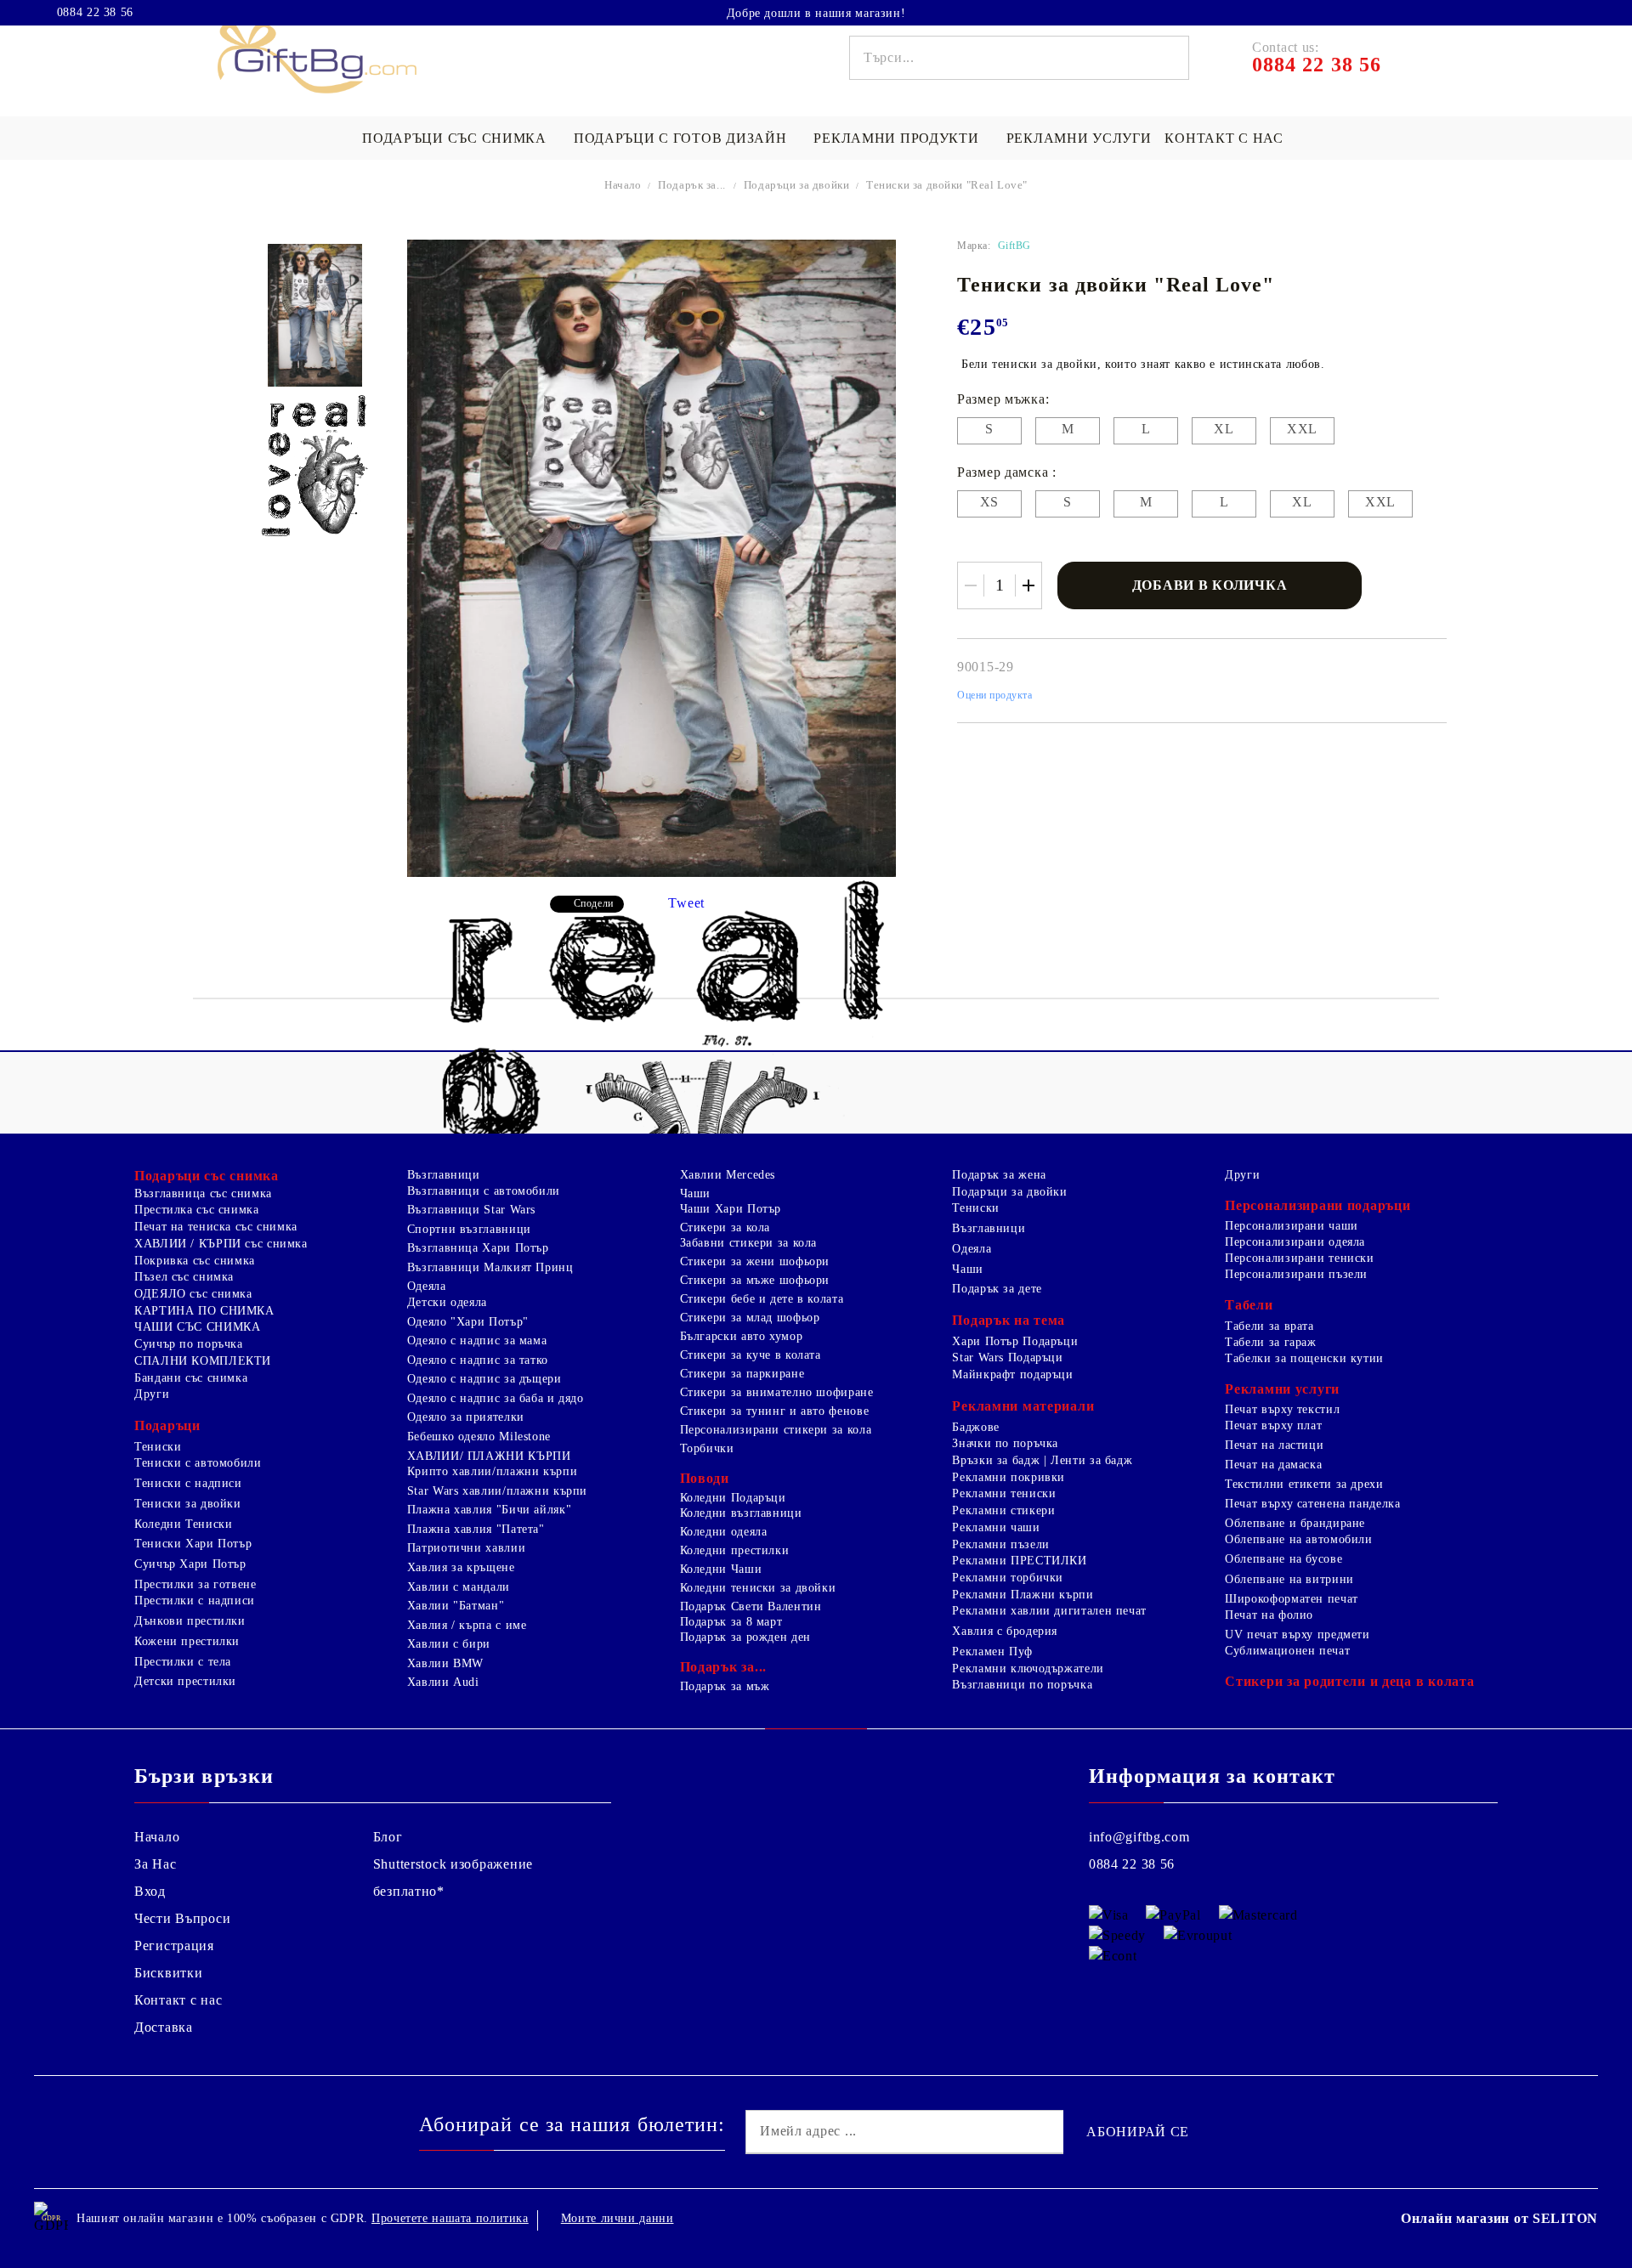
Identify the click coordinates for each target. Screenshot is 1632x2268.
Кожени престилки (187, 1641)
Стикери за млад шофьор (750, 1318)
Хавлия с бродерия (1005, 1631)
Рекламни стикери (1003, 1510)
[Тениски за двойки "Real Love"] (315, 315)
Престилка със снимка (197, 1210)
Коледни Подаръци (733, 1498)
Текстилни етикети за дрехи (1304, 1484)
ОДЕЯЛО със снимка (193, 1294)
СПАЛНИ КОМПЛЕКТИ (203, 1361)
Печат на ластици (1274, 1445)
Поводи (705, 1478)
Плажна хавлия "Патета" (476, 1529)
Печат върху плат (1273, 1425)
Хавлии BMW (445, 1663)
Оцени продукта (995, 695)
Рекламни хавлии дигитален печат (1049, 1611)
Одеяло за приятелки (466, 1417)
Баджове (975, 1427)
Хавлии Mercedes (728, 1175)
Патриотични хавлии (466, 1548)
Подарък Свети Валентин (751, 1606)
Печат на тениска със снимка (216, 1227)
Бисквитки (168, 1973)
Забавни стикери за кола (749, 1243)
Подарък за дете (997, 1289)
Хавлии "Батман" (456, 1606)
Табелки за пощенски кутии (1304, 1358)
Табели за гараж (1270, 1342)
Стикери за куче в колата (751, 1355)
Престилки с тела (183, 1662)
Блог (388, 1837)
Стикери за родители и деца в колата (1349, 1681)
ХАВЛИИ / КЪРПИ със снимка (221, 1244)
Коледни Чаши (721, 1569)
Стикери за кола (725, 1227)
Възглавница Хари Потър (478, 1248)
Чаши (696, 1193)
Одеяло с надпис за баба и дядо (496, 1398)
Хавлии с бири (449, 1644)
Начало (623, 185)
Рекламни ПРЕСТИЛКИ (1019, 1561)
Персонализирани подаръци (1317, 1205)
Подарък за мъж (725, 1686)
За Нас (155, 1864)
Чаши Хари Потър (731, 1209)
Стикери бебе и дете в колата (762, 1299)
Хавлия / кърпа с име (467, 1625)
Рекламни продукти (896, 138)
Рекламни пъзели (1000, 1544)
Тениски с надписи (188, 1483)
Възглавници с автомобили (484, 1191)
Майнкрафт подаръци (1012, 1374)
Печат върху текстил (1282, 1409)
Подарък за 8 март (731, 1622)
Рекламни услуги (1079, 138)
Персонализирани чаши (1292, 1226)
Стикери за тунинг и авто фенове (775, 1411)
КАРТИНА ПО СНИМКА (204, 1311)
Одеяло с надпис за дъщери (484, 1379)
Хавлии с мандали (459, 1587)
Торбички (707, 1448)
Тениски (158, 1447)
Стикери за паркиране (742, 1374)
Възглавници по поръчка (1022, 1685)
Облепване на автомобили (1299, 1539)
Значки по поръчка (1005, 1443)
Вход (150, 1891)
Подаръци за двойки (798, 185)
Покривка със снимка (195, 1261)
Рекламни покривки (1009, 1477)
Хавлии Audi (443, 1682)
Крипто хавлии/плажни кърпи (492, 1471)
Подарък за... (692, 185)
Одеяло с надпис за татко (478, 1360)
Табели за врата (1269, 1326)
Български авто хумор (742, 1336)
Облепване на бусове (1283, 1559)
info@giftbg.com (1139, 1837)
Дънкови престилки (190, 1621)
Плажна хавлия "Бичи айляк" (489, 1510)
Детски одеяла (447, 1302)
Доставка (164, 2027)
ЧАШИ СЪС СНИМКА (197, 1327)
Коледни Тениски (183, 1524)
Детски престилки (185, 1681)
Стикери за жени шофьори (755, 1261)
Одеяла (427, 1286)
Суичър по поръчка (189, 1344)
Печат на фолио (1269, 1615)
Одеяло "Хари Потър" (468, 1322)
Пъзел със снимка (184, 1277)
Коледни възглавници (741, 1513)
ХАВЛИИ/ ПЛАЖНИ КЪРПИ (489, 1456)
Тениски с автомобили (198, 1463)
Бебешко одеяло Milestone (479, 1437)
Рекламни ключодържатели (1028, 1668)
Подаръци (167, 1425)
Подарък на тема (1009, 1320)
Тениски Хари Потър (193, 1544)
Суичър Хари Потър (190, 1564)
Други (152, 1394)
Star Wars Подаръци (1007, 1357)
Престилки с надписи (195, 1601)
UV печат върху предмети (1298, 1635)
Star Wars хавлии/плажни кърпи (497, 1491)
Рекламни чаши (996, 1527)
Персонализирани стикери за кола (776, 1430)
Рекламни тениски (1004, 1493)
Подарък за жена (999, 1175)
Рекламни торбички (1008, 1578)
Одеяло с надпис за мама (477, 1340)
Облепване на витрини (1289, 1579)
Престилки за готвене (195, 1584)
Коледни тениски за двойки (758, 1588)
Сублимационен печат (1287, 1651)
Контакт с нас (1224, 138)
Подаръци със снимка (454, 138)
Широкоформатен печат (1292, 1599)
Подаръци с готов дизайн (680, 138)
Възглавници (444, 1175)
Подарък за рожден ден (745, 1637)
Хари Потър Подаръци (1015, 1341)
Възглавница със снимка (203, 1193)
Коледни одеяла (724, 1532)
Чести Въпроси (182, 1918)
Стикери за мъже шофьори (755, 1280)
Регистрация (174, 1946)
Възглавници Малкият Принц (490, 1267)
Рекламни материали (1023, 1406)
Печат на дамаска (1273, 1465)
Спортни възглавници (469, 1229)
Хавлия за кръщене (461, 1567)
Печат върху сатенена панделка (1312, 1504)
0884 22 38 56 (95, 13)
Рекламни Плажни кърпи (1023, 1595)
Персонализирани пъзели (1296, 1274)
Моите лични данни (618, 2218)
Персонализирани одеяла (1295, 1242)
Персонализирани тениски (1300, 1258)
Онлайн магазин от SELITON (1499, 2218)
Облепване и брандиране (1295, 1523)
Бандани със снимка (191, 1378)
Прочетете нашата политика (450, 2218)
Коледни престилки (735, 1550)
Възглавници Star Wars (471, 1210)
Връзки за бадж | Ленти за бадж (1042, 1460)
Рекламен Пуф (992, 1652)
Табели (1249, 1305)
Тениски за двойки (188, 1504)
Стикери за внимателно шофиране (777, 1392)
